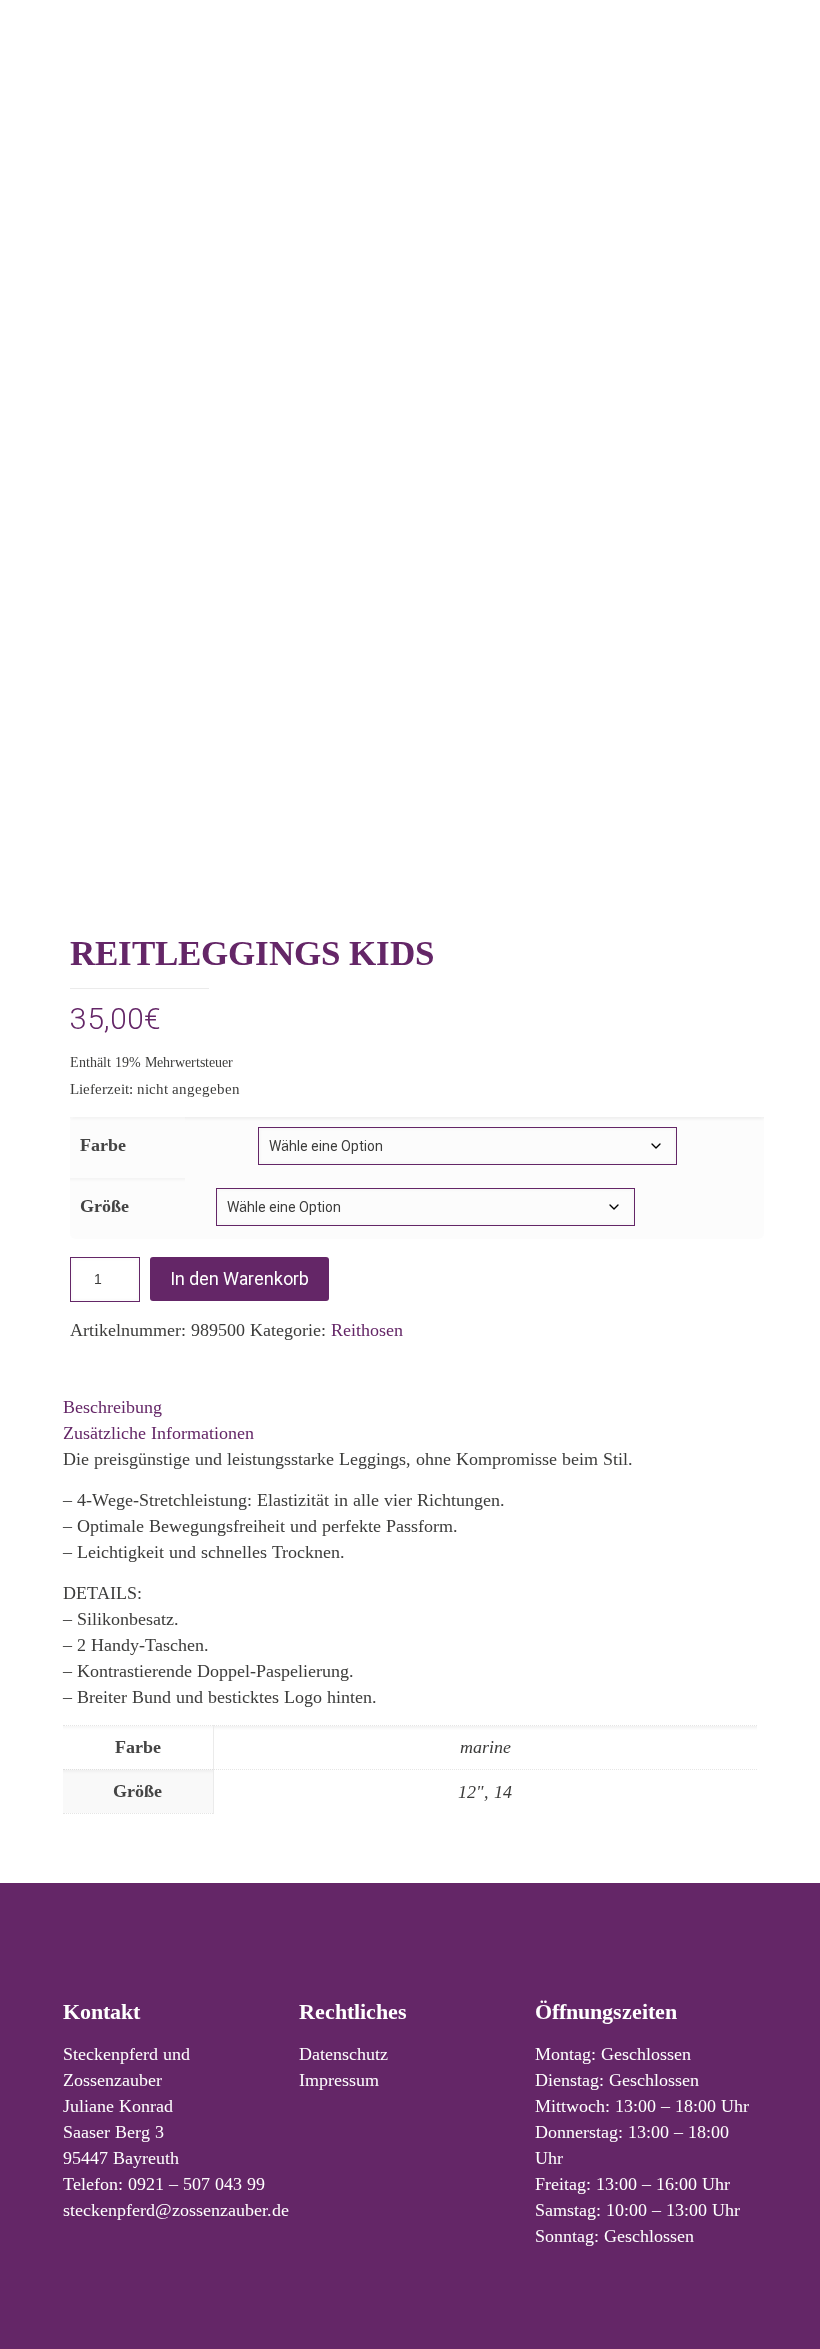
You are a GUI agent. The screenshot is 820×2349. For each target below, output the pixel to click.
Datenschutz (343, 2054)
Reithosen (367, 1330)
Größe (104, 1206)
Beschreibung (112, 1407)
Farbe (103, 1145)
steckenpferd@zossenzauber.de (176, 2210)
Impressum (339, 2080)
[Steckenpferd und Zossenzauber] (410, 77)
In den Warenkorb (239, 1278)
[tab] (410, 1407)
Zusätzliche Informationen (158, 1433)
